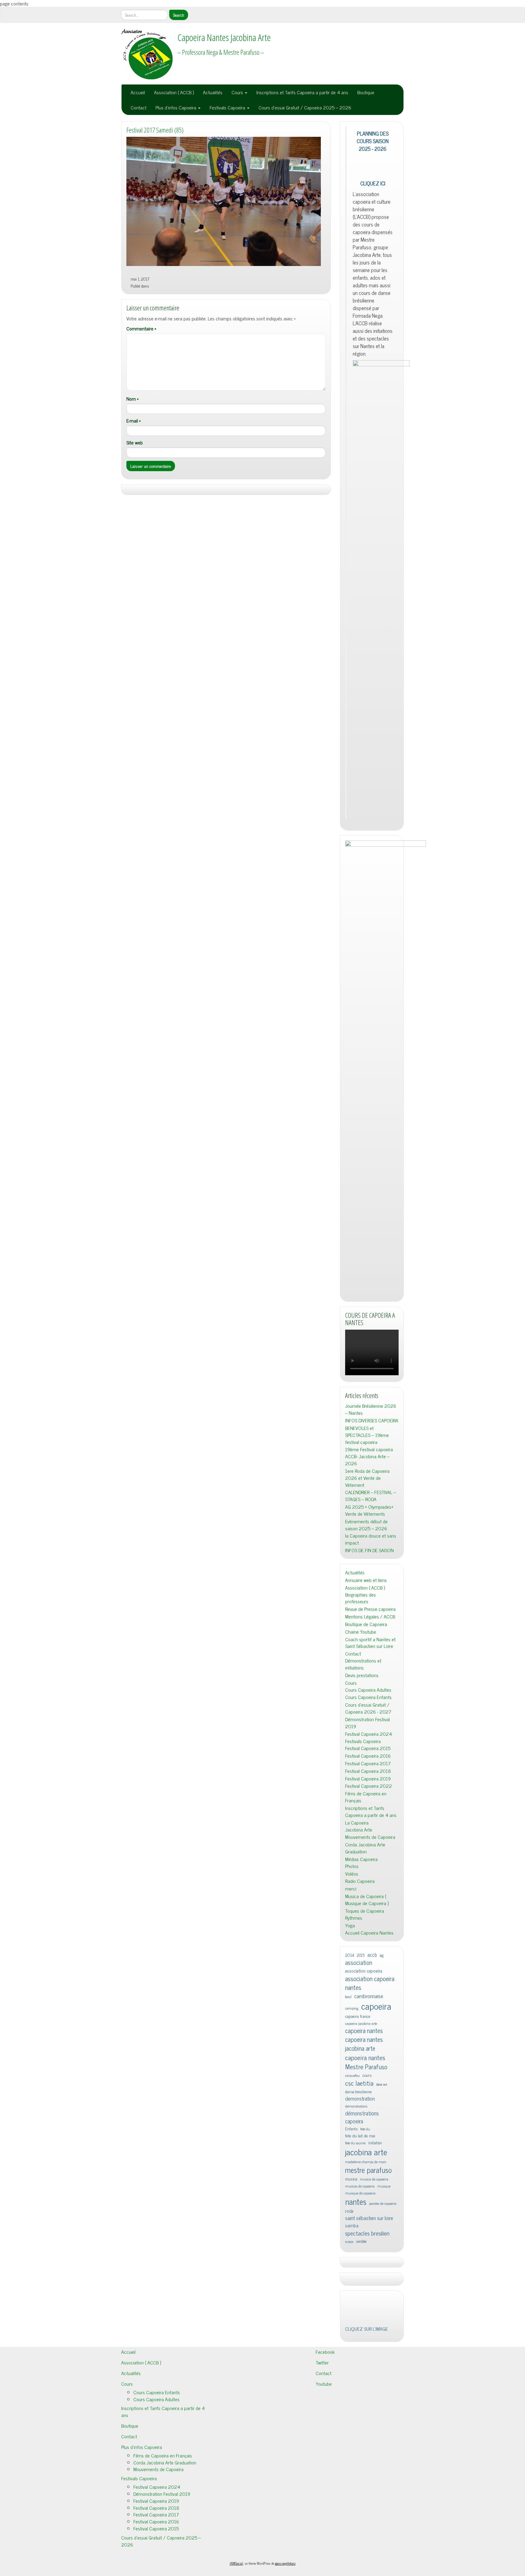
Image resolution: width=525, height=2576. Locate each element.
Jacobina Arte (359, 2318)
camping (352, 2497)
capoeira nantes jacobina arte (364, 2533)
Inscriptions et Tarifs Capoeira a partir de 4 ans (302, 92)
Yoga (350, 2414)
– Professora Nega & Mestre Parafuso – (221, 52)
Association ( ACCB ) (174, 92)
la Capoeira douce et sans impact (371, 2028)
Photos (352, 2355)
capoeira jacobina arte (361, 2513)
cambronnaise (369, 2485)
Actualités (213, 92)
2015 (361, 2444)
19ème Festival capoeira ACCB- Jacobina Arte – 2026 (369, 1945)
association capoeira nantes (370, 2472)
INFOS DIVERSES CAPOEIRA (372, 1910)
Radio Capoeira (360, 2370)
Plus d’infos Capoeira (177, 107)
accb (372, 2444)
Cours (238, 92)
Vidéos (352, 2362)
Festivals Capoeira (228, 107)
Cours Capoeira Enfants (368, 2186)
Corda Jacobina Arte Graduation (365, 2337)
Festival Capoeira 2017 (368, 2252)
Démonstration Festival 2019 (367, 2212)
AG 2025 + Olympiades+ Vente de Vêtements (369, 1999)
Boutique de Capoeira (366, 2113)
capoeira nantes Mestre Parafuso (366, 2551)
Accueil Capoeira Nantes (369, 2422)
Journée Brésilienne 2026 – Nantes (371, 1898)
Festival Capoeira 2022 (369, 2275)
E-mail (134, 421)
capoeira (376, 2495)
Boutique (366, 92)
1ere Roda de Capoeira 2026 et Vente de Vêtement (367, 1967)
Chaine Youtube (361, 2121)
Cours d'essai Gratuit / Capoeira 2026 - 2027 (368, 2197)
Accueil (138, 92)
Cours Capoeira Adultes (368, 2179)
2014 (350, 2444)
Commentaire (141, 328)
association (359, 2452)
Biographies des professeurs (360, 2087)
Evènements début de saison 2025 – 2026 (366, 2014)
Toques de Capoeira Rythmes (365, 2403)
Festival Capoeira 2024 (369, 2223)
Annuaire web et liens (366, 2069)
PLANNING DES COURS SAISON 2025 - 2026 (373, 141)
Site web (135, 442)
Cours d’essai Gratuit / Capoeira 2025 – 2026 (305, 107)
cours (367, 2564)
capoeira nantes (364, 2520)
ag (382, 2444)
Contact (139, 107)
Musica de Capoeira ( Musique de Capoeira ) (367, 2389)
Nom (132, 399)
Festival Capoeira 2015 (368, 2237)
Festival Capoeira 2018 (368, 2260)
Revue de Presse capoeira (370, 2098)
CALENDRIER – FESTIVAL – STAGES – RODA (371, 1985)
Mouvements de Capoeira (370, 2326)
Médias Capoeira (361, 2348)
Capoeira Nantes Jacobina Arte (224, 37)
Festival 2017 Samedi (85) (155, 130)
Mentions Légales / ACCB (370, 2106)
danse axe (382, 2573)
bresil (348, 2486)
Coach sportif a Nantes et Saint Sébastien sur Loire (370, 2132)
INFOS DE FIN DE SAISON (369, 2039)
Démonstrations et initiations (363, 2153)
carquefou (352, 2565)
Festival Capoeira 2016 (368, 2245)
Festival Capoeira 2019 (368, 2267)
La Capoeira (357, 2312)
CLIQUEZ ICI (373, 672)
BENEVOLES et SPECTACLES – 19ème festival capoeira (367, 1924)
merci (351, 2378)
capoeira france (358, 2505)
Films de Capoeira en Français (366, 2286)
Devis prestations (362, 2164)
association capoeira (364, 2460)
